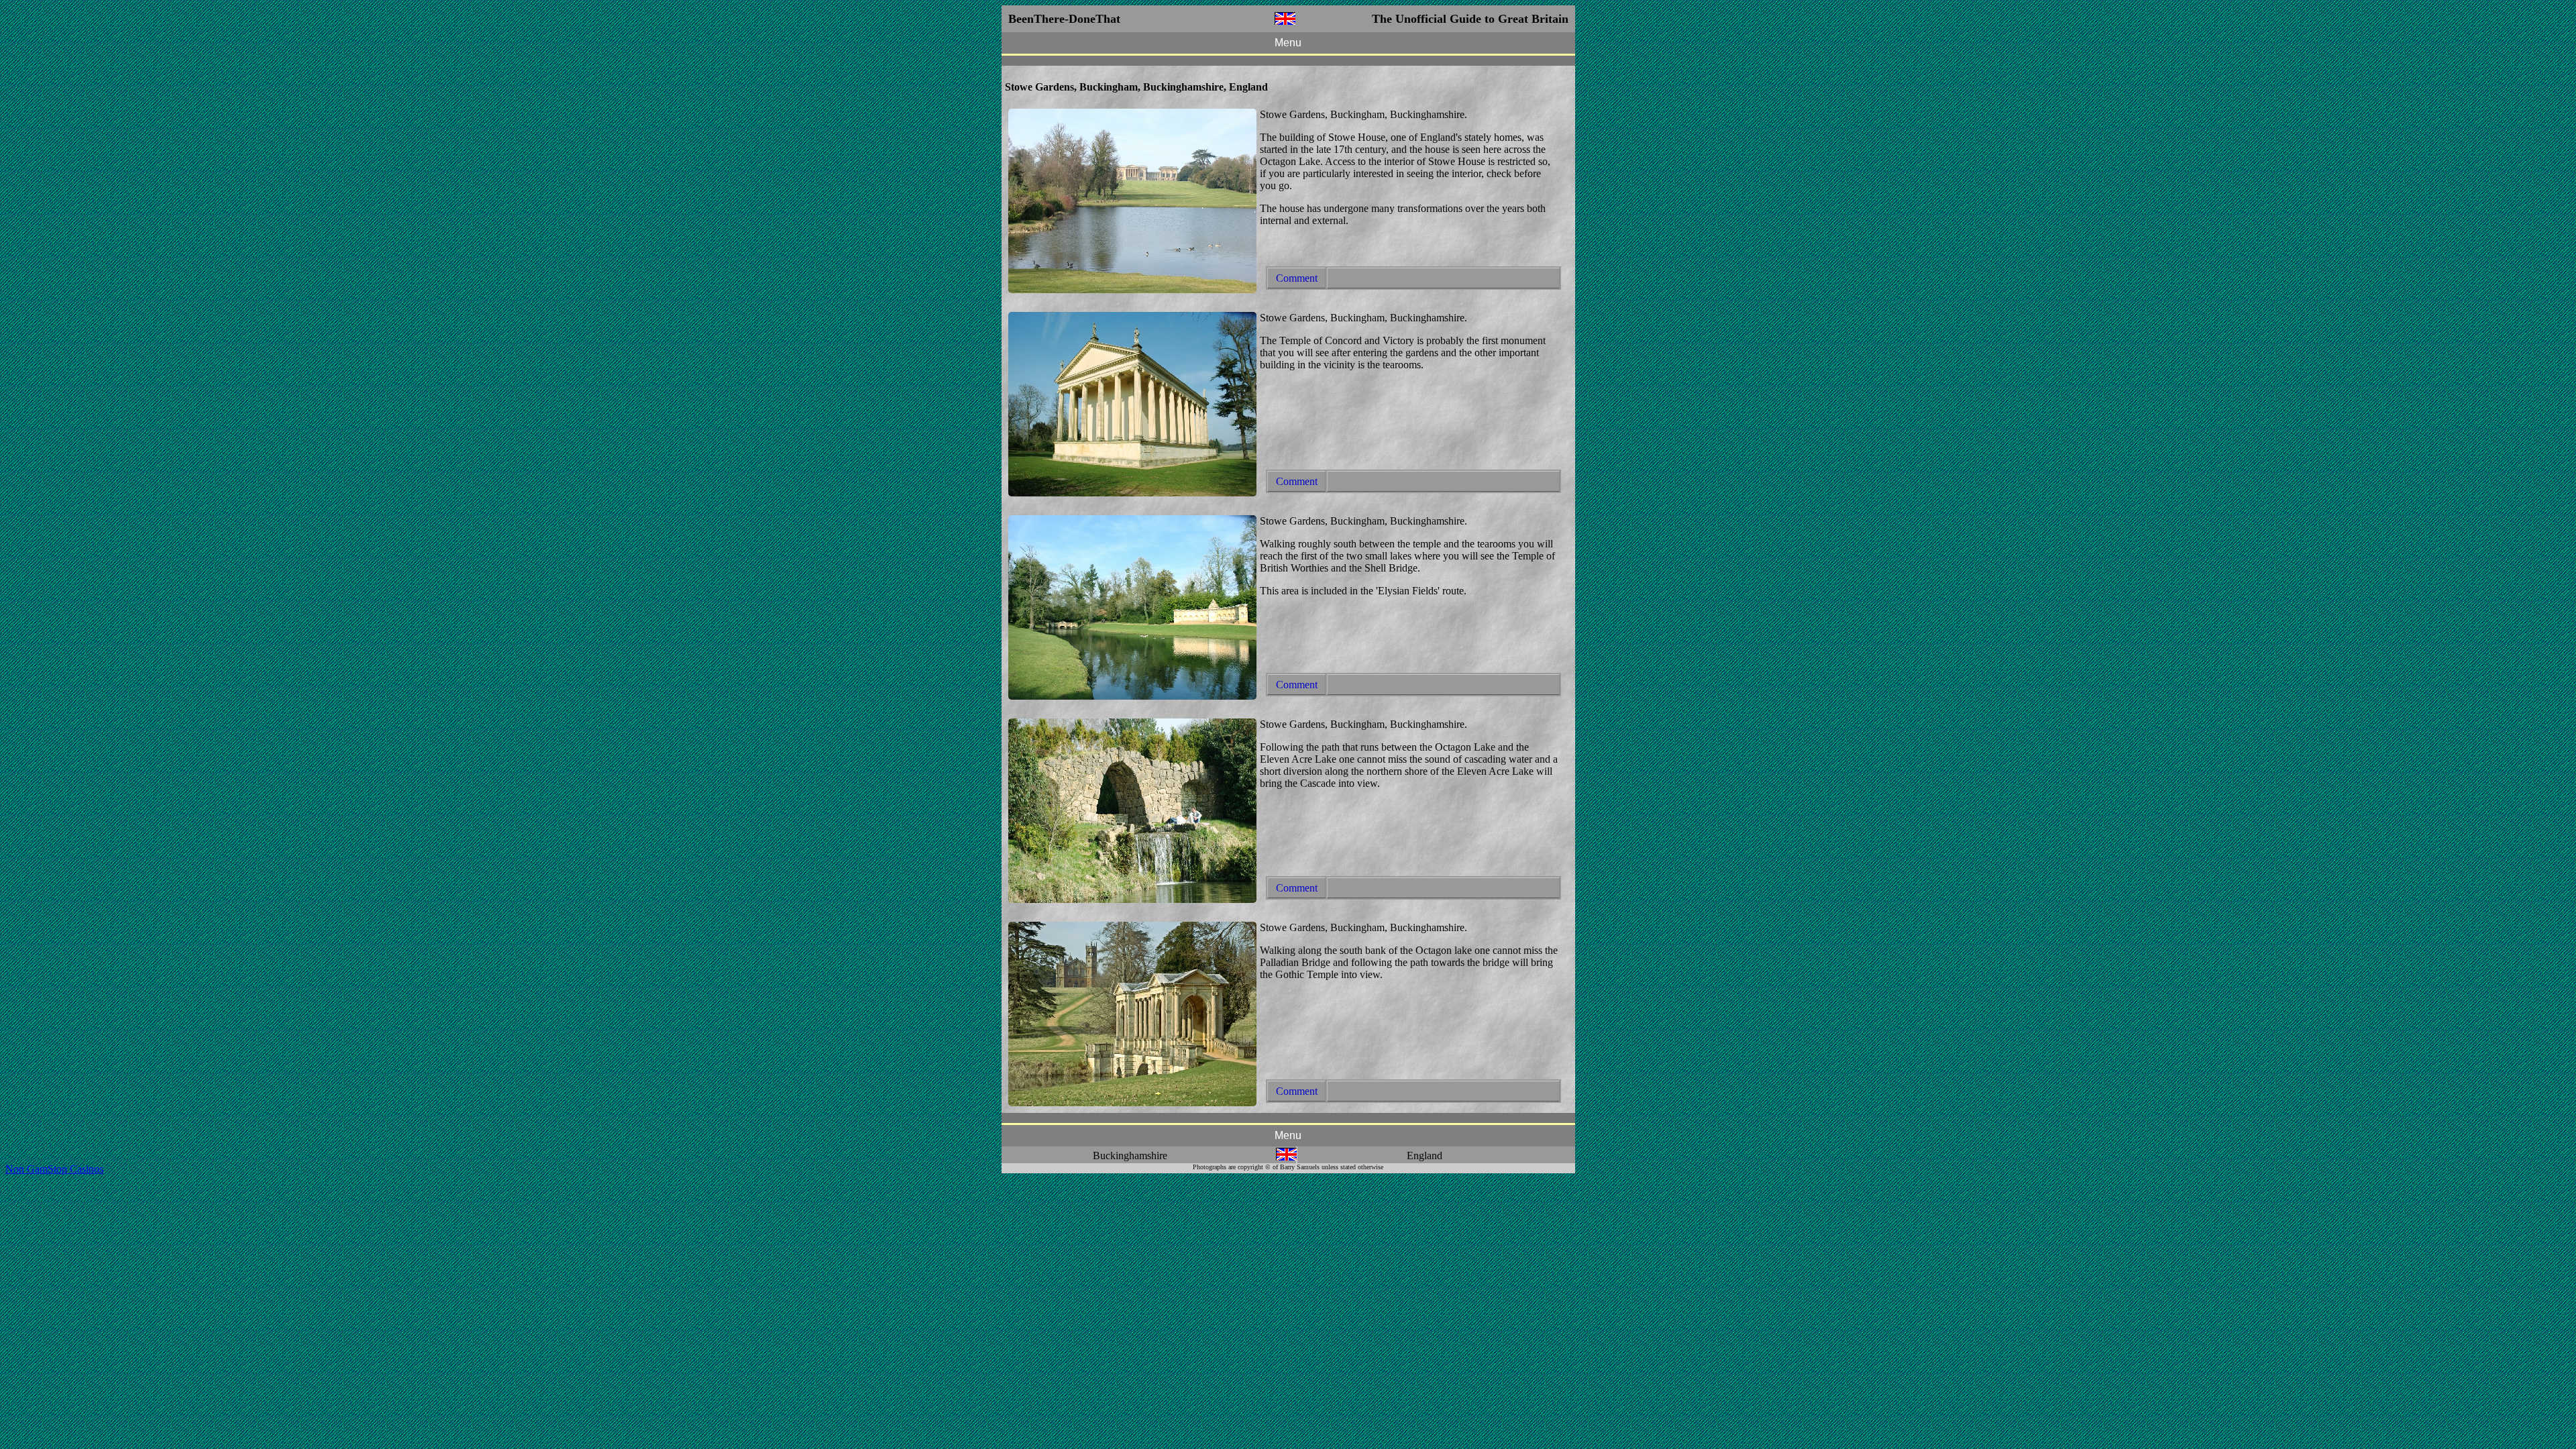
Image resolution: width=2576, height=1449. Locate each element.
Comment (1297, 278)
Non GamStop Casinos (54, 1169)
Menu (1288, 43)
